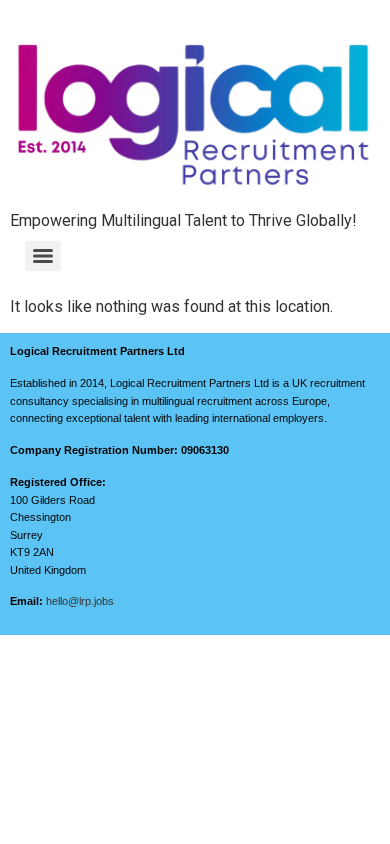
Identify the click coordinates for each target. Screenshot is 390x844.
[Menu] (43, 256)
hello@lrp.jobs (80, 601)
